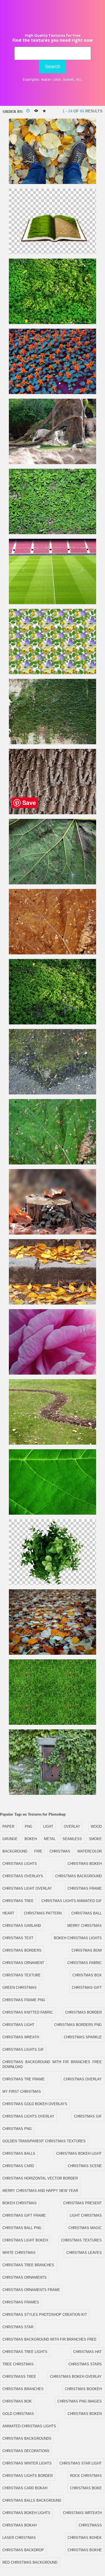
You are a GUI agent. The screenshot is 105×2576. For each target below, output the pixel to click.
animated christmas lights (29, 2426)
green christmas (20, 1988)
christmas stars (85, 2364)
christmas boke (86, 2488)
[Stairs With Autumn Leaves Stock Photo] (52, 1303)
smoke (95, 1839)
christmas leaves (84, 2253)
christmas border (83, 2012)
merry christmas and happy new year (40, 2191)
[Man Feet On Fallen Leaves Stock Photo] (52, 183)
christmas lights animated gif (72, 1901)
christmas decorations (26, 2451)
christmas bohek (85, 2538)
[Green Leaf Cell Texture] (52, 1513)
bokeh (69, 79)
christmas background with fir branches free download (52, 2064)
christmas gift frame (24, 2215)
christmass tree (19, 2377)
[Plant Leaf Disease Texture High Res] (52, 883)
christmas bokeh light (79, 2153)
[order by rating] (44, 111)
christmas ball (87, 1913)
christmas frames (21, 2302)
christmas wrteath (82, 2513)
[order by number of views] (36, 111)
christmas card (18, 2166)
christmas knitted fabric (28, 2012)
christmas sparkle (83, 2037)
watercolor (90, 1851)
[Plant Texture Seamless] (52, 323)
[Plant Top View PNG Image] (52, 1584)
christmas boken (85, 2414)
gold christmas (18, 2414)
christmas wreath (21, 2037)
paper (8, 1826)
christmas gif (88, 2116)
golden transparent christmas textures (44, 2141)
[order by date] (28, 111)
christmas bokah (20, 2525)
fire (38, 1851)
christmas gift (87, 1988)
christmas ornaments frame (31, 2290)
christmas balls (19, 2153)
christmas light (18, 2025)
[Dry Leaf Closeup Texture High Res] (52, 953)
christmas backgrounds (27, 2438)
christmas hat (87, 2352)
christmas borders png (78, 2025)
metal (50, 1839)
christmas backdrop (23, 2550)
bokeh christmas (20, 2203)
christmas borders (22, 1950)
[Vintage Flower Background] (52, 393)
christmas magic (85, 2228)
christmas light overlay (27, 1888)
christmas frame (85, 1888)
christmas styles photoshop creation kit (45, 2315)
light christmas (86, 2215)
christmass (90, 2525)
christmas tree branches (28, 2265)
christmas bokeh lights (26, 2513)
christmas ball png (22, 2228)
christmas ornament (23, 1963)
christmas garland (22, 1926)
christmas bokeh (85, 1864)
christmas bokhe (85, 2550)
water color (51, 79)
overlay (72, 1826)
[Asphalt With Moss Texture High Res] (52, 1093)
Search (53, 67)
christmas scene (85, 2166)
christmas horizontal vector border (40, 2178)
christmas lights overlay (28, 2116)
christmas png (17, 2129)
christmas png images (80, 2401)
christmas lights (20, 1864)
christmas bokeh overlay (76, 2377)
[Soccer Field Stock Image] (52, 603)
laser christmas (19, 2538)
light (48, 1826)
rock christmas (86, 2476)
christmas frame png (24, 2000)
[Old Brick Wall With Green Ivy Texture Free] (52, 743)
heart (8, 1913)
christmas (60, 1851)
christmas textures (81, 2240)
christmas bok (17, 2401)
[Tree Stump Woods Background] (52, 1233)
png (29, 1826)
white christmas (19, 2253)
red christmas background (30, 2562)
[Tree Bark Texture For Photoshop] (52, 813)
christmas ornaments (24, 2277)
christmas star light (81, 2463)
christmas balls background (32, 2500)
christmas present (83, 2203)
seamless (72, 1839)
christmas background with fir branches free (50, 2339)
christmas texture (22, 1975)
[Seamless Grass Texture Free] (52, 1724)
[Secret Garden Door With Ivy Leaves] (52, 1794)
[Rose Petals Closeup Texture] (52, 1373)
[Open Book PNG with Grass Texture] (52, 253)
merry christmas (85, 1926)
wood (96, 1826)
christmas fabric (85, 1963)
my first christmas (22, 2092)
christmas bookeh (83, 2389)
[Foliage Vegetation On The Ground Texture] (52, 533)
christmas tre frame (24, 2079)
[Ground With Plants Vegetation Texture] (52, 1023)
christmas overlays (23, 1876)
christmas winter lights (27, 2463)
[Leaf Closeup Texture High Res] (52, 1163)
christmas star (18, 2327)
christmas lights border (28, 2476)
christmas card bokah (25, 2488)
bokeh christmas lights (78, 1938)
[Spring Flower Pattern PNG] (52, 673)
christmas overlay (83, 2079)
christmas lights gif (23, 2050)
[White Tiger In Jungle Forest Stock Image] (52, 463)
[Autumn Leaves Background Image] (52, 1654)
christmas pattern (43, 1913)
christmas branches (23, 2389)
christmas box (87, 1975)
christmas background (78, 1876)
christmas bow (87, 1950)
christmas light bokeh (25, 2240)
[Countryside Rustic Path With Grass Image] (52, 1443)
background (15, 1851)
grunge (10, 1839)
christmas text (18, 1938)
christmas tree (18, 1901)
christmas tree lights (25, 2352)
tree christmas (18, 2364)
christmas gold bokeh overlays (35, 2104)
